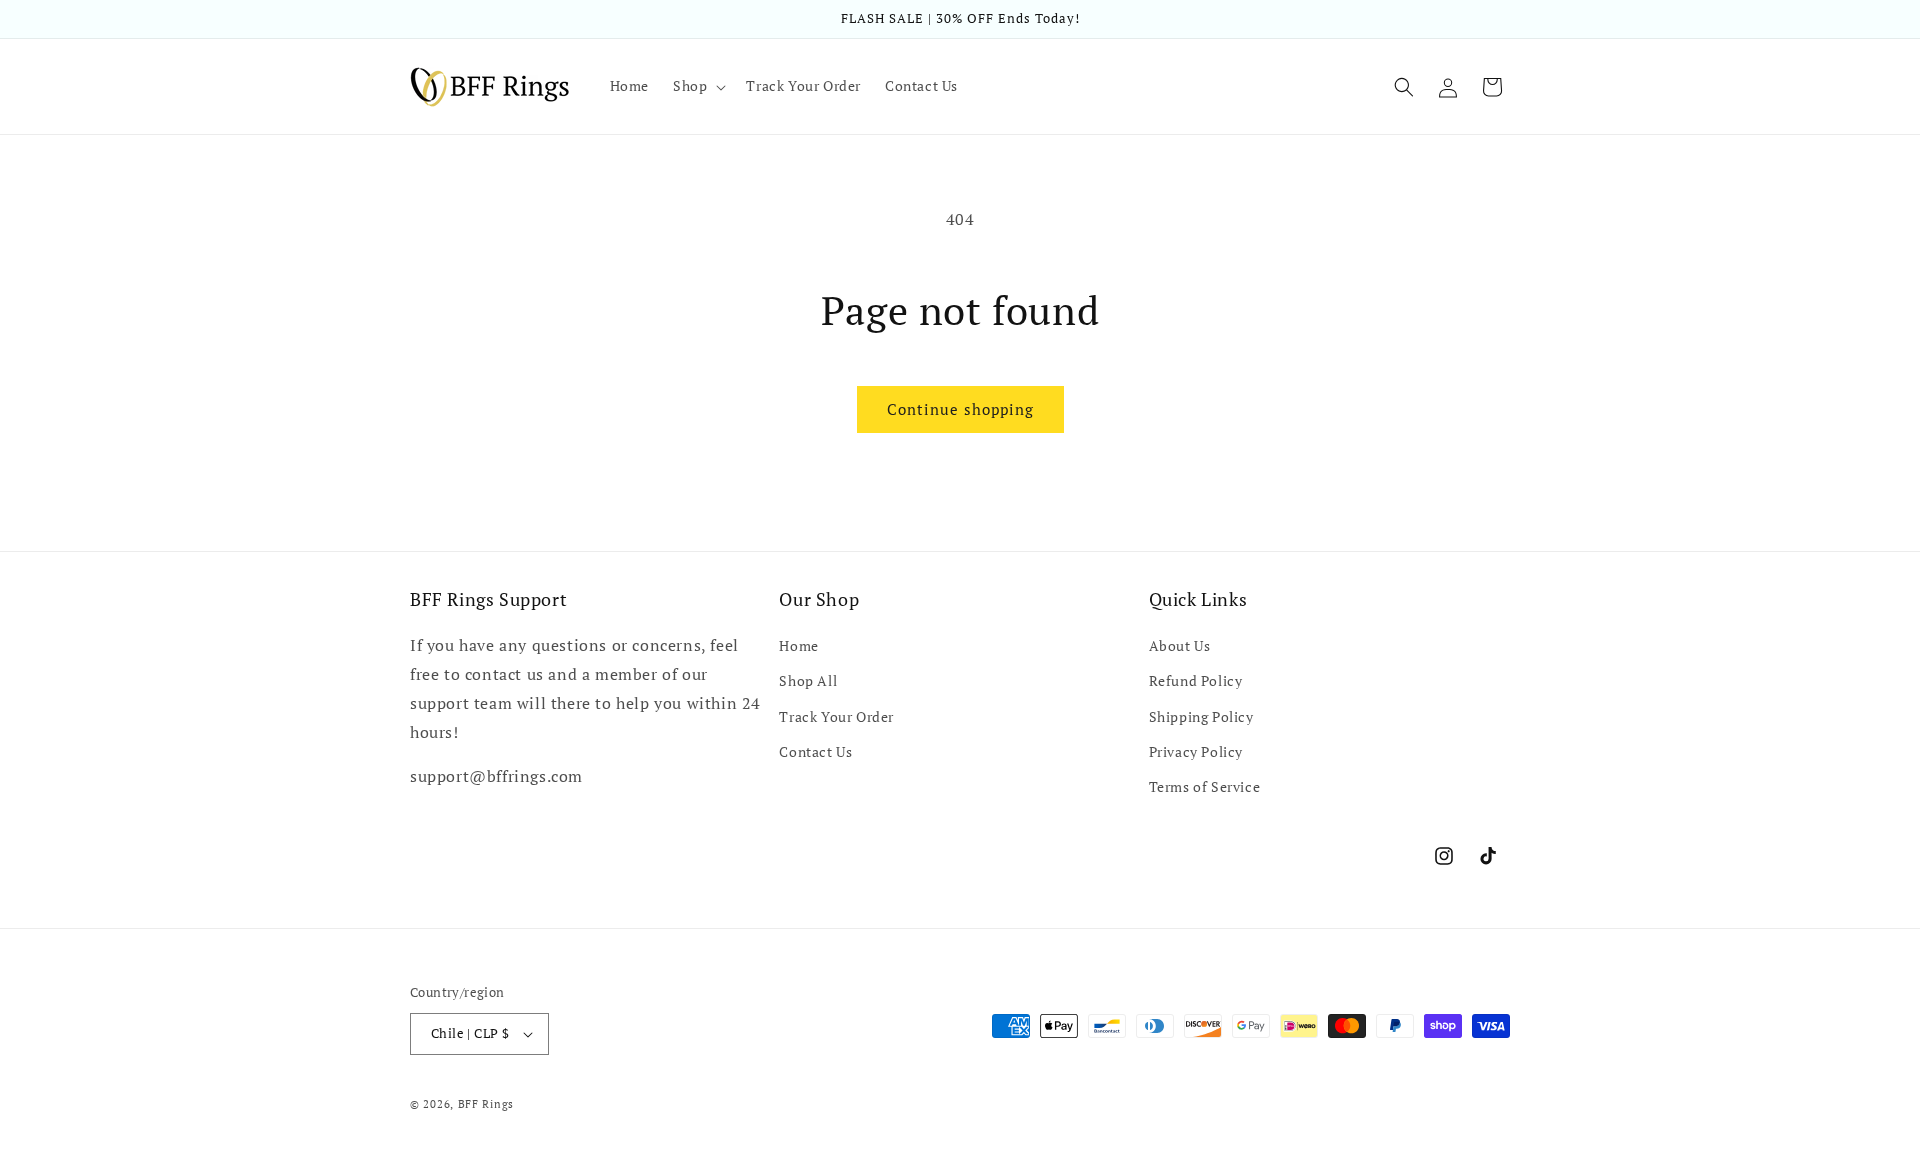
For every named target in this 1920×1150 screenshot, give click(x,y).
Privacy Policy (1196, 751)
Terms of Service (1205, 786)
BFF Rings (486, 1104)
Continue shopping (960, 409)
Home (798, 645)
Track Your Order (836, 716)
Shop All (808, 680)
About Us (1180, 645)
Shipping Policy (1201, 716)
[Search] (1404, 87)
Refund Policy (1196, 680)
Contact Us (815, 751)
